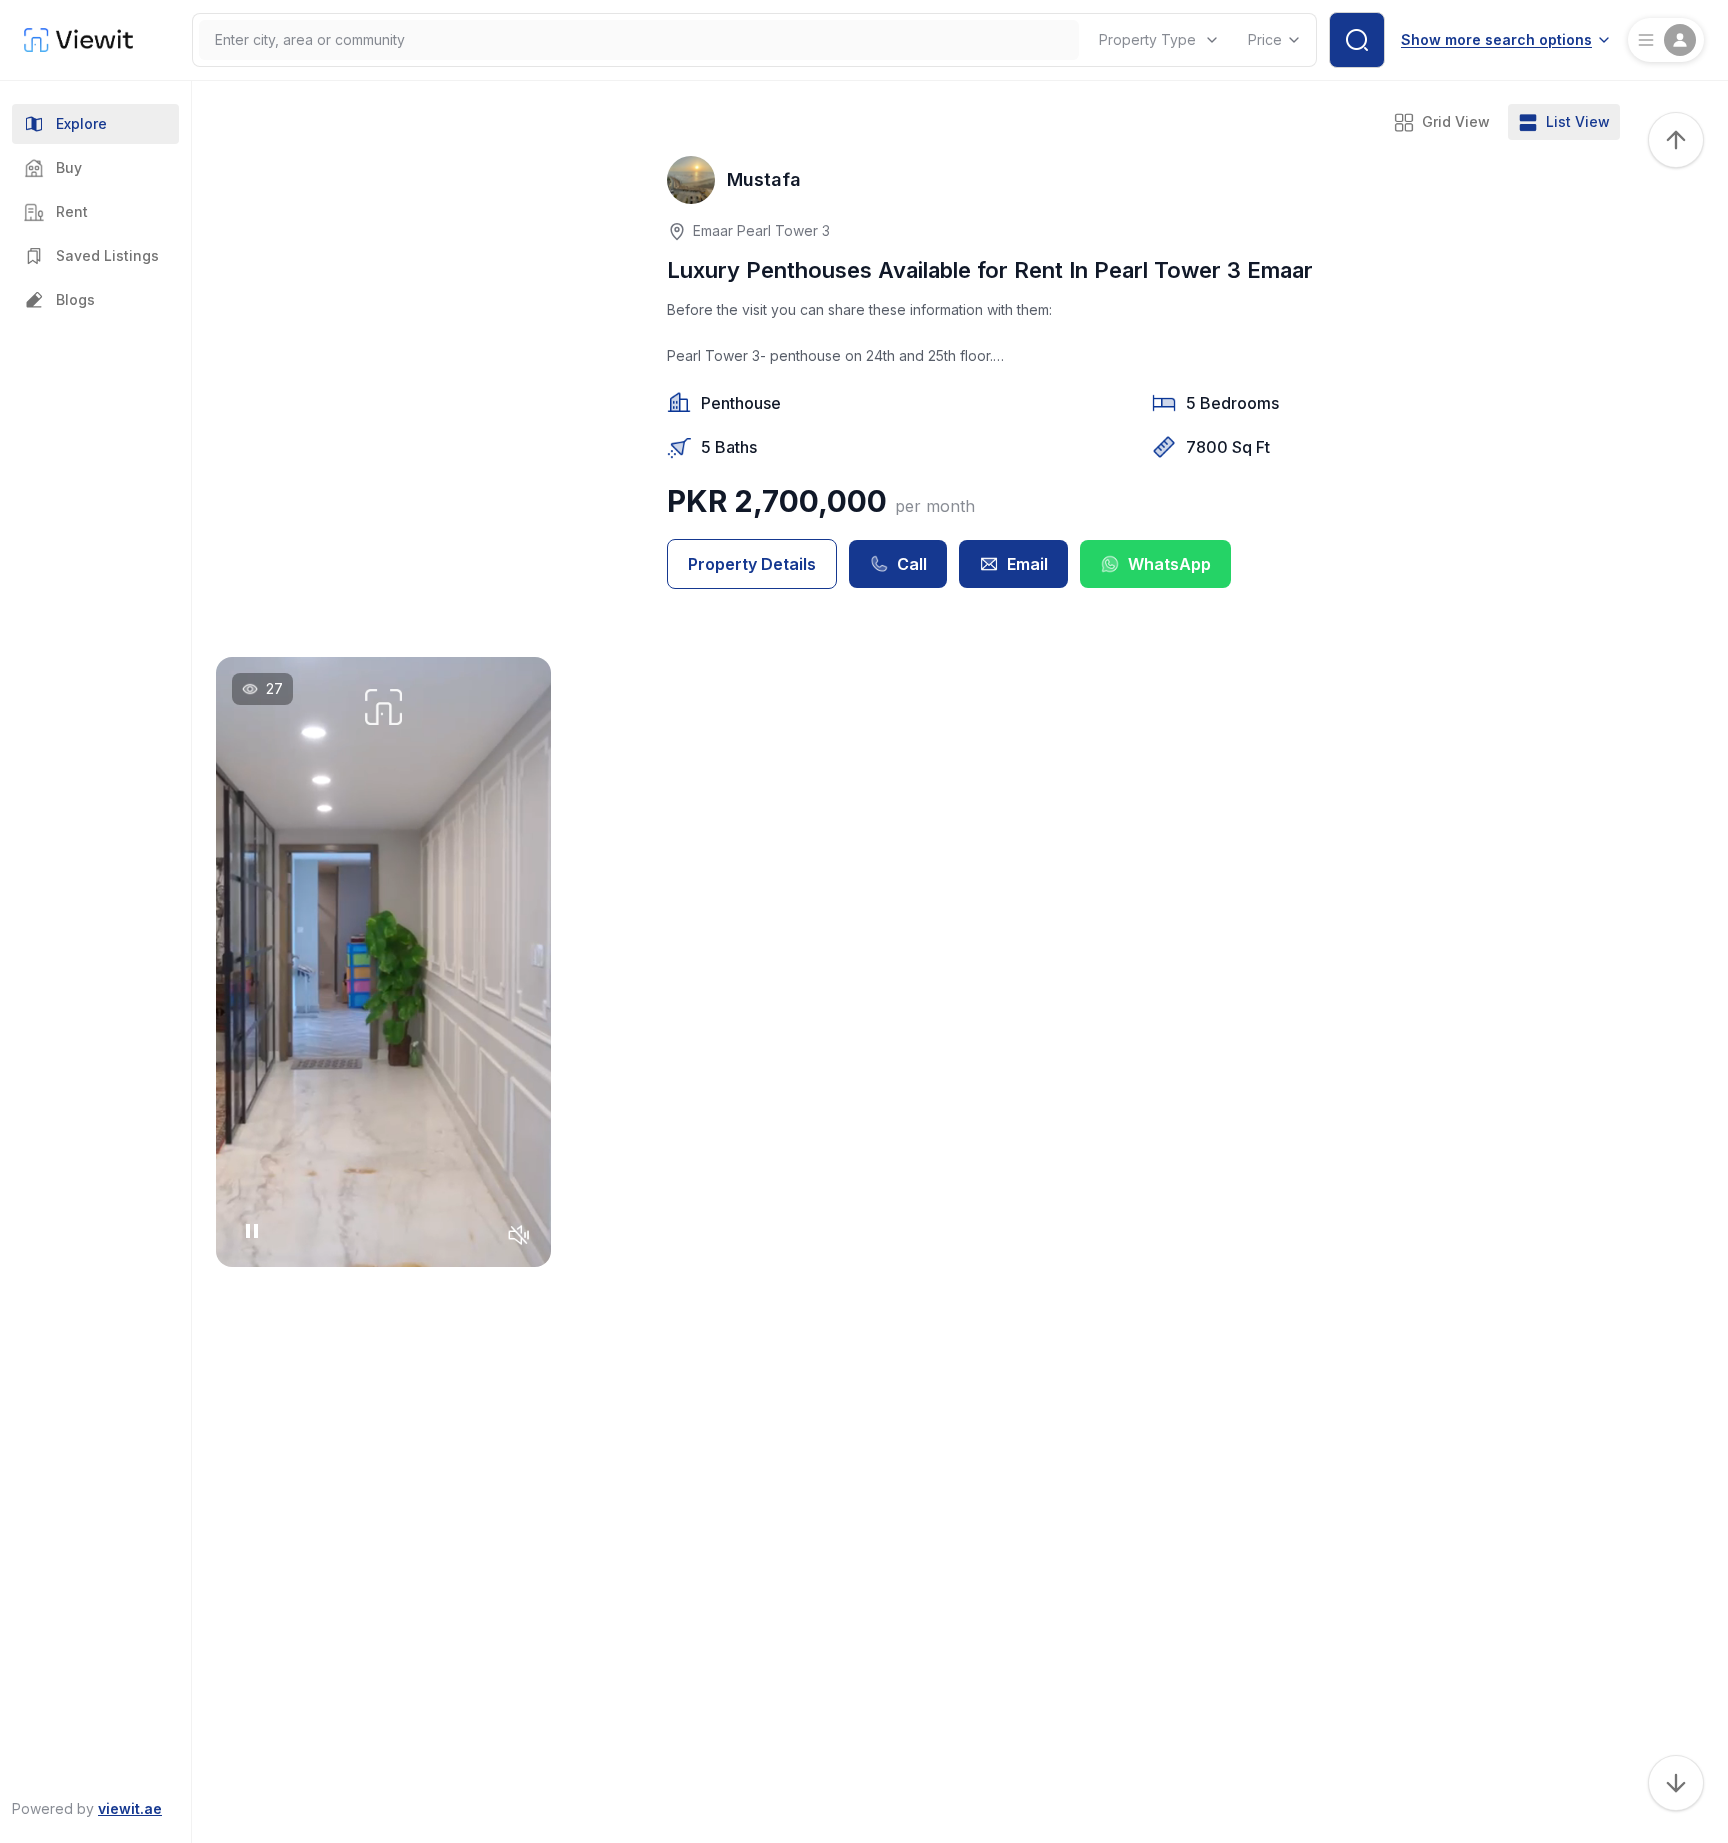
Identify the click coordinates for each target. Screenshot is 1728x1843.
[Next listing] (1676, 1783)
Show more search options (1496, 39)
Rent (72, 211)
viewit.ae (130, 1808)
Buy (69, 167)
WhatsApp (1169, 564)
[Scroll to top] (1676, 140)
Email (1027, 564)
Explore (81, 123)
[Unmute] (519, 1235)
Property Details (752, 564)
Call (912, 564)
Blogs (75, 299)
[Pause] (252, 1231)
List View (1578, 121)
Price (1265, 39)
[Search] (1357, 40)
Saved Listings (107, 255)
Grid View (1456, 121)
